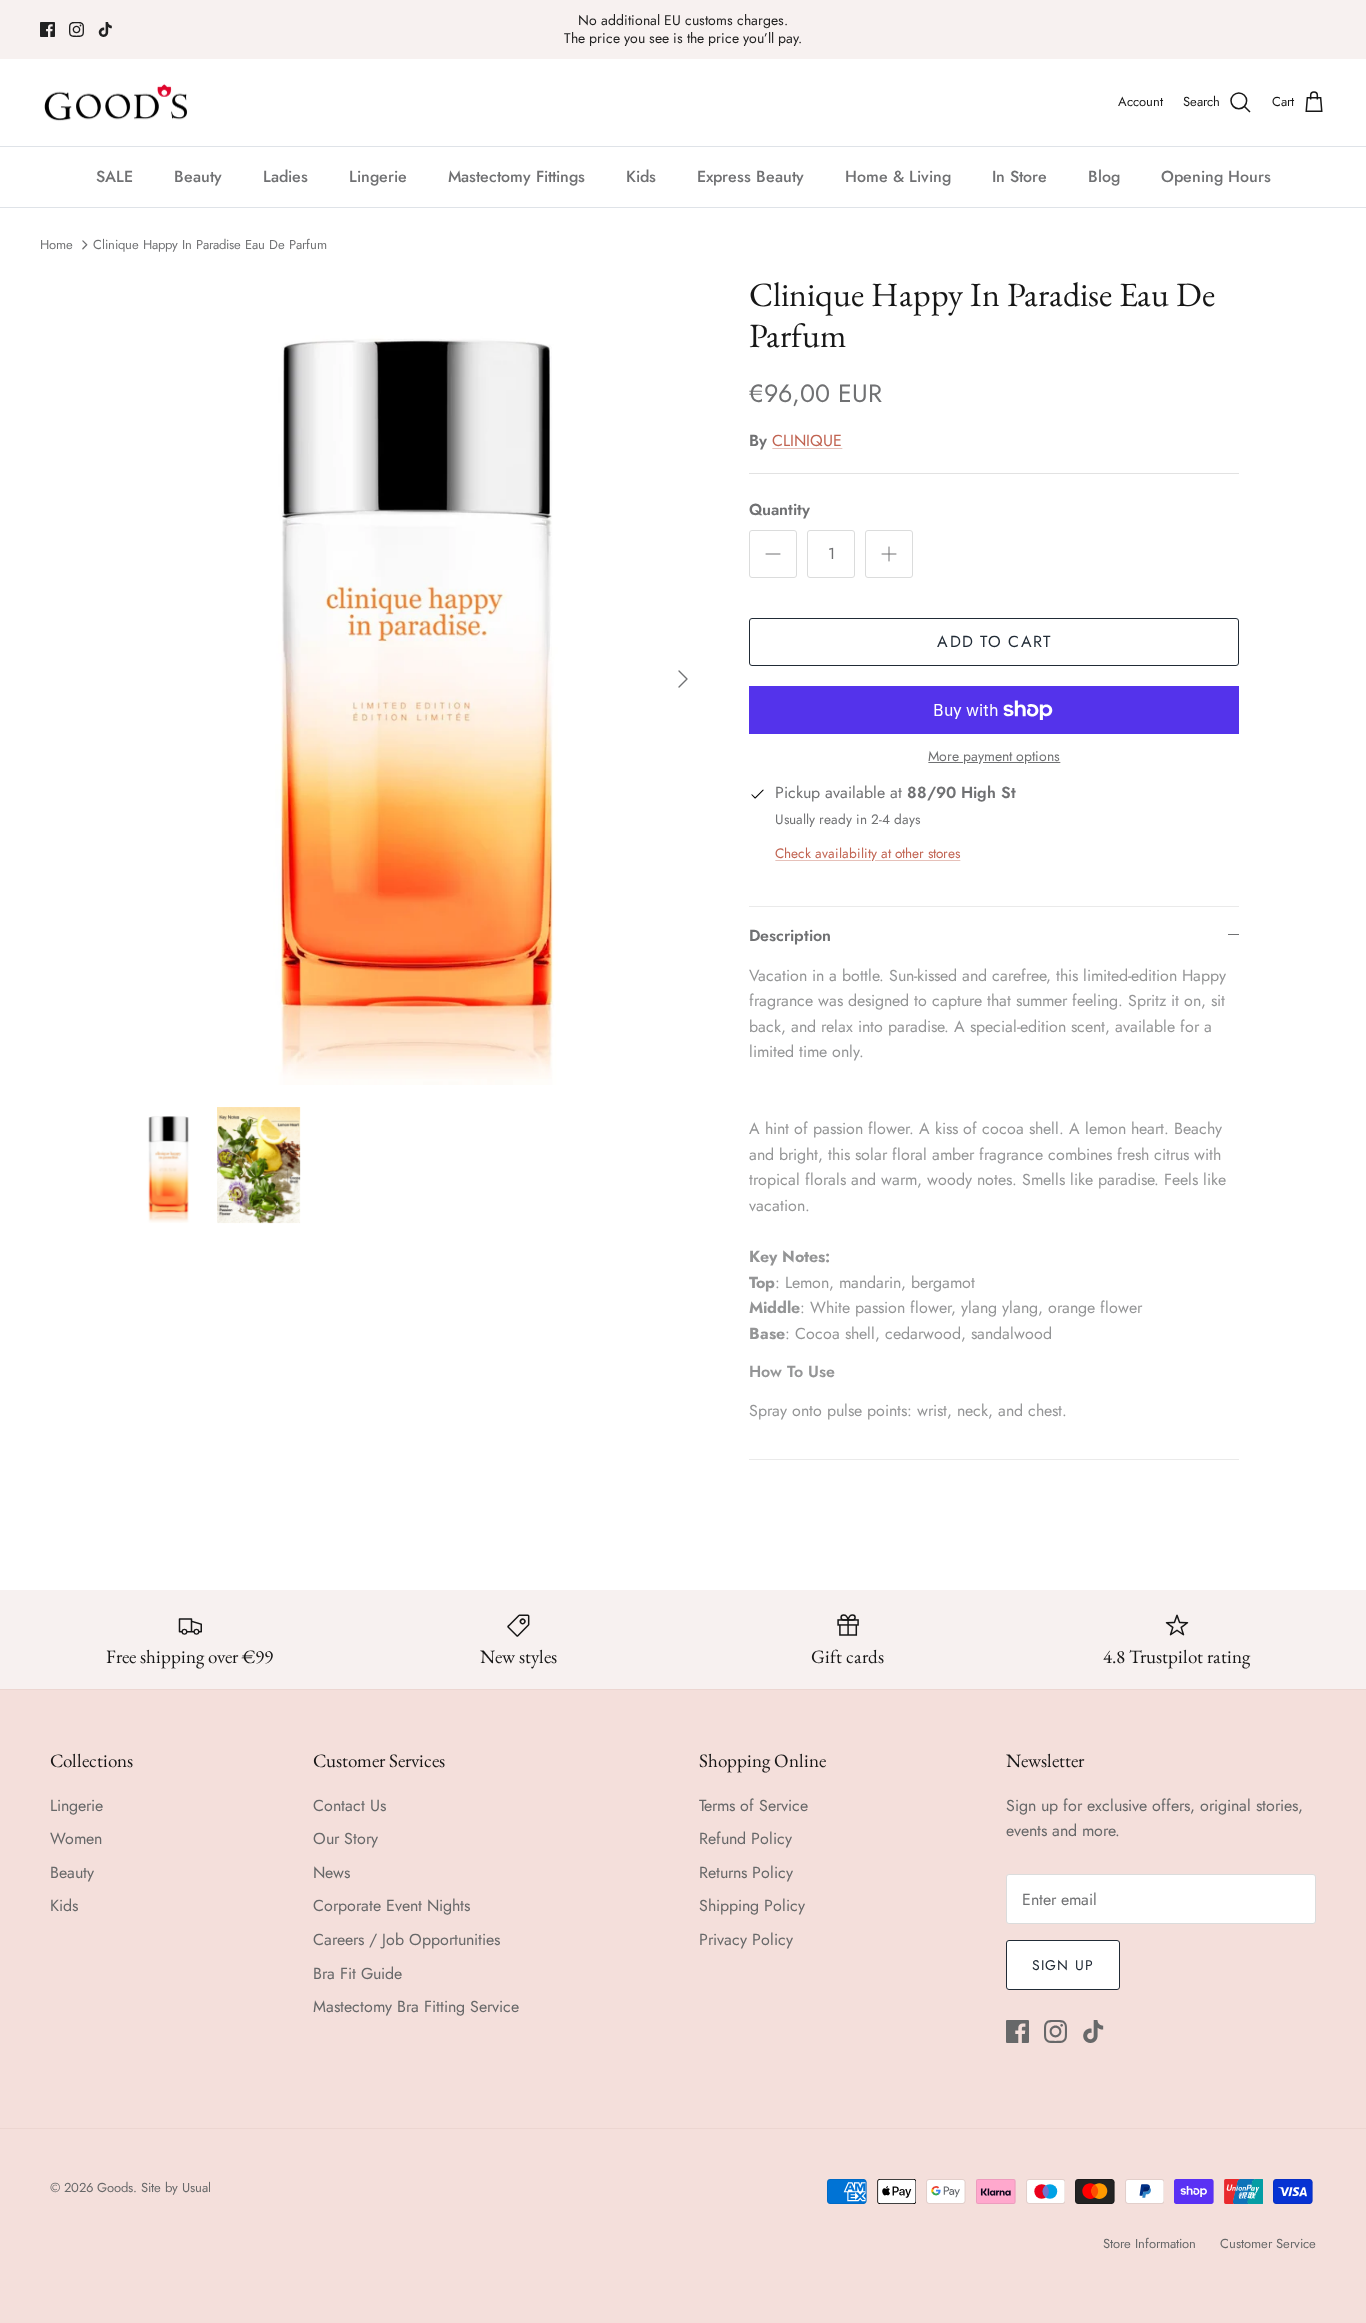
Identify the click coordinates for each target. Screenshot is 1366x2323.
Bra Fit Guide (357, 1973)
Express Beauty (750, 176)
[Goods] (117, 103)
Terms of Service (753, 1805)
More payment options (994, 756)
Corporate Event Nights (391, 1905)
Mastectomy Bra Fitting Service (416, 2006)
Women (76, 1838)
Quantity (779, 510)
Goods (115, 2187)
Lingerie (378, 176)
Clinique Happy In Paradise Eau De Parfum (210, 244)
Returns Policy (746, 1872)
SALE (114, 176)
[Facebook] (47, 29)
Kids (641, 176)
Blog (1104, 176)
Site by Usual (176, 2187)
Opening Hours (1216, 176)
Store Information (1149, 2243)
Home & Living (898, 176)
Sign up (1063, 1965)
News (331, 1872)
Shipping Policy (752, 1905)
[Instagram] (76, 29)
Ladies (285, 176)
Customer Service (1268, 2243)
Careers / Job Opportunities (406, 1939)
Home (56, 244)
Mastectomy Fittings (516, 176)
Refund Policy (745, 1838)
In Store (1019, 176)
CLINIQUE (807, 440)
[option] (416, 679)
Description (790, 935)
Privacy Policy (746, 1939)
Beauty (198, 176)
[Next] (683, 679)
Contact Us (349, 1805)
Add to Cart (994, 641)
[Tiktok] (105, 29)
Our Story (345, 1838)
